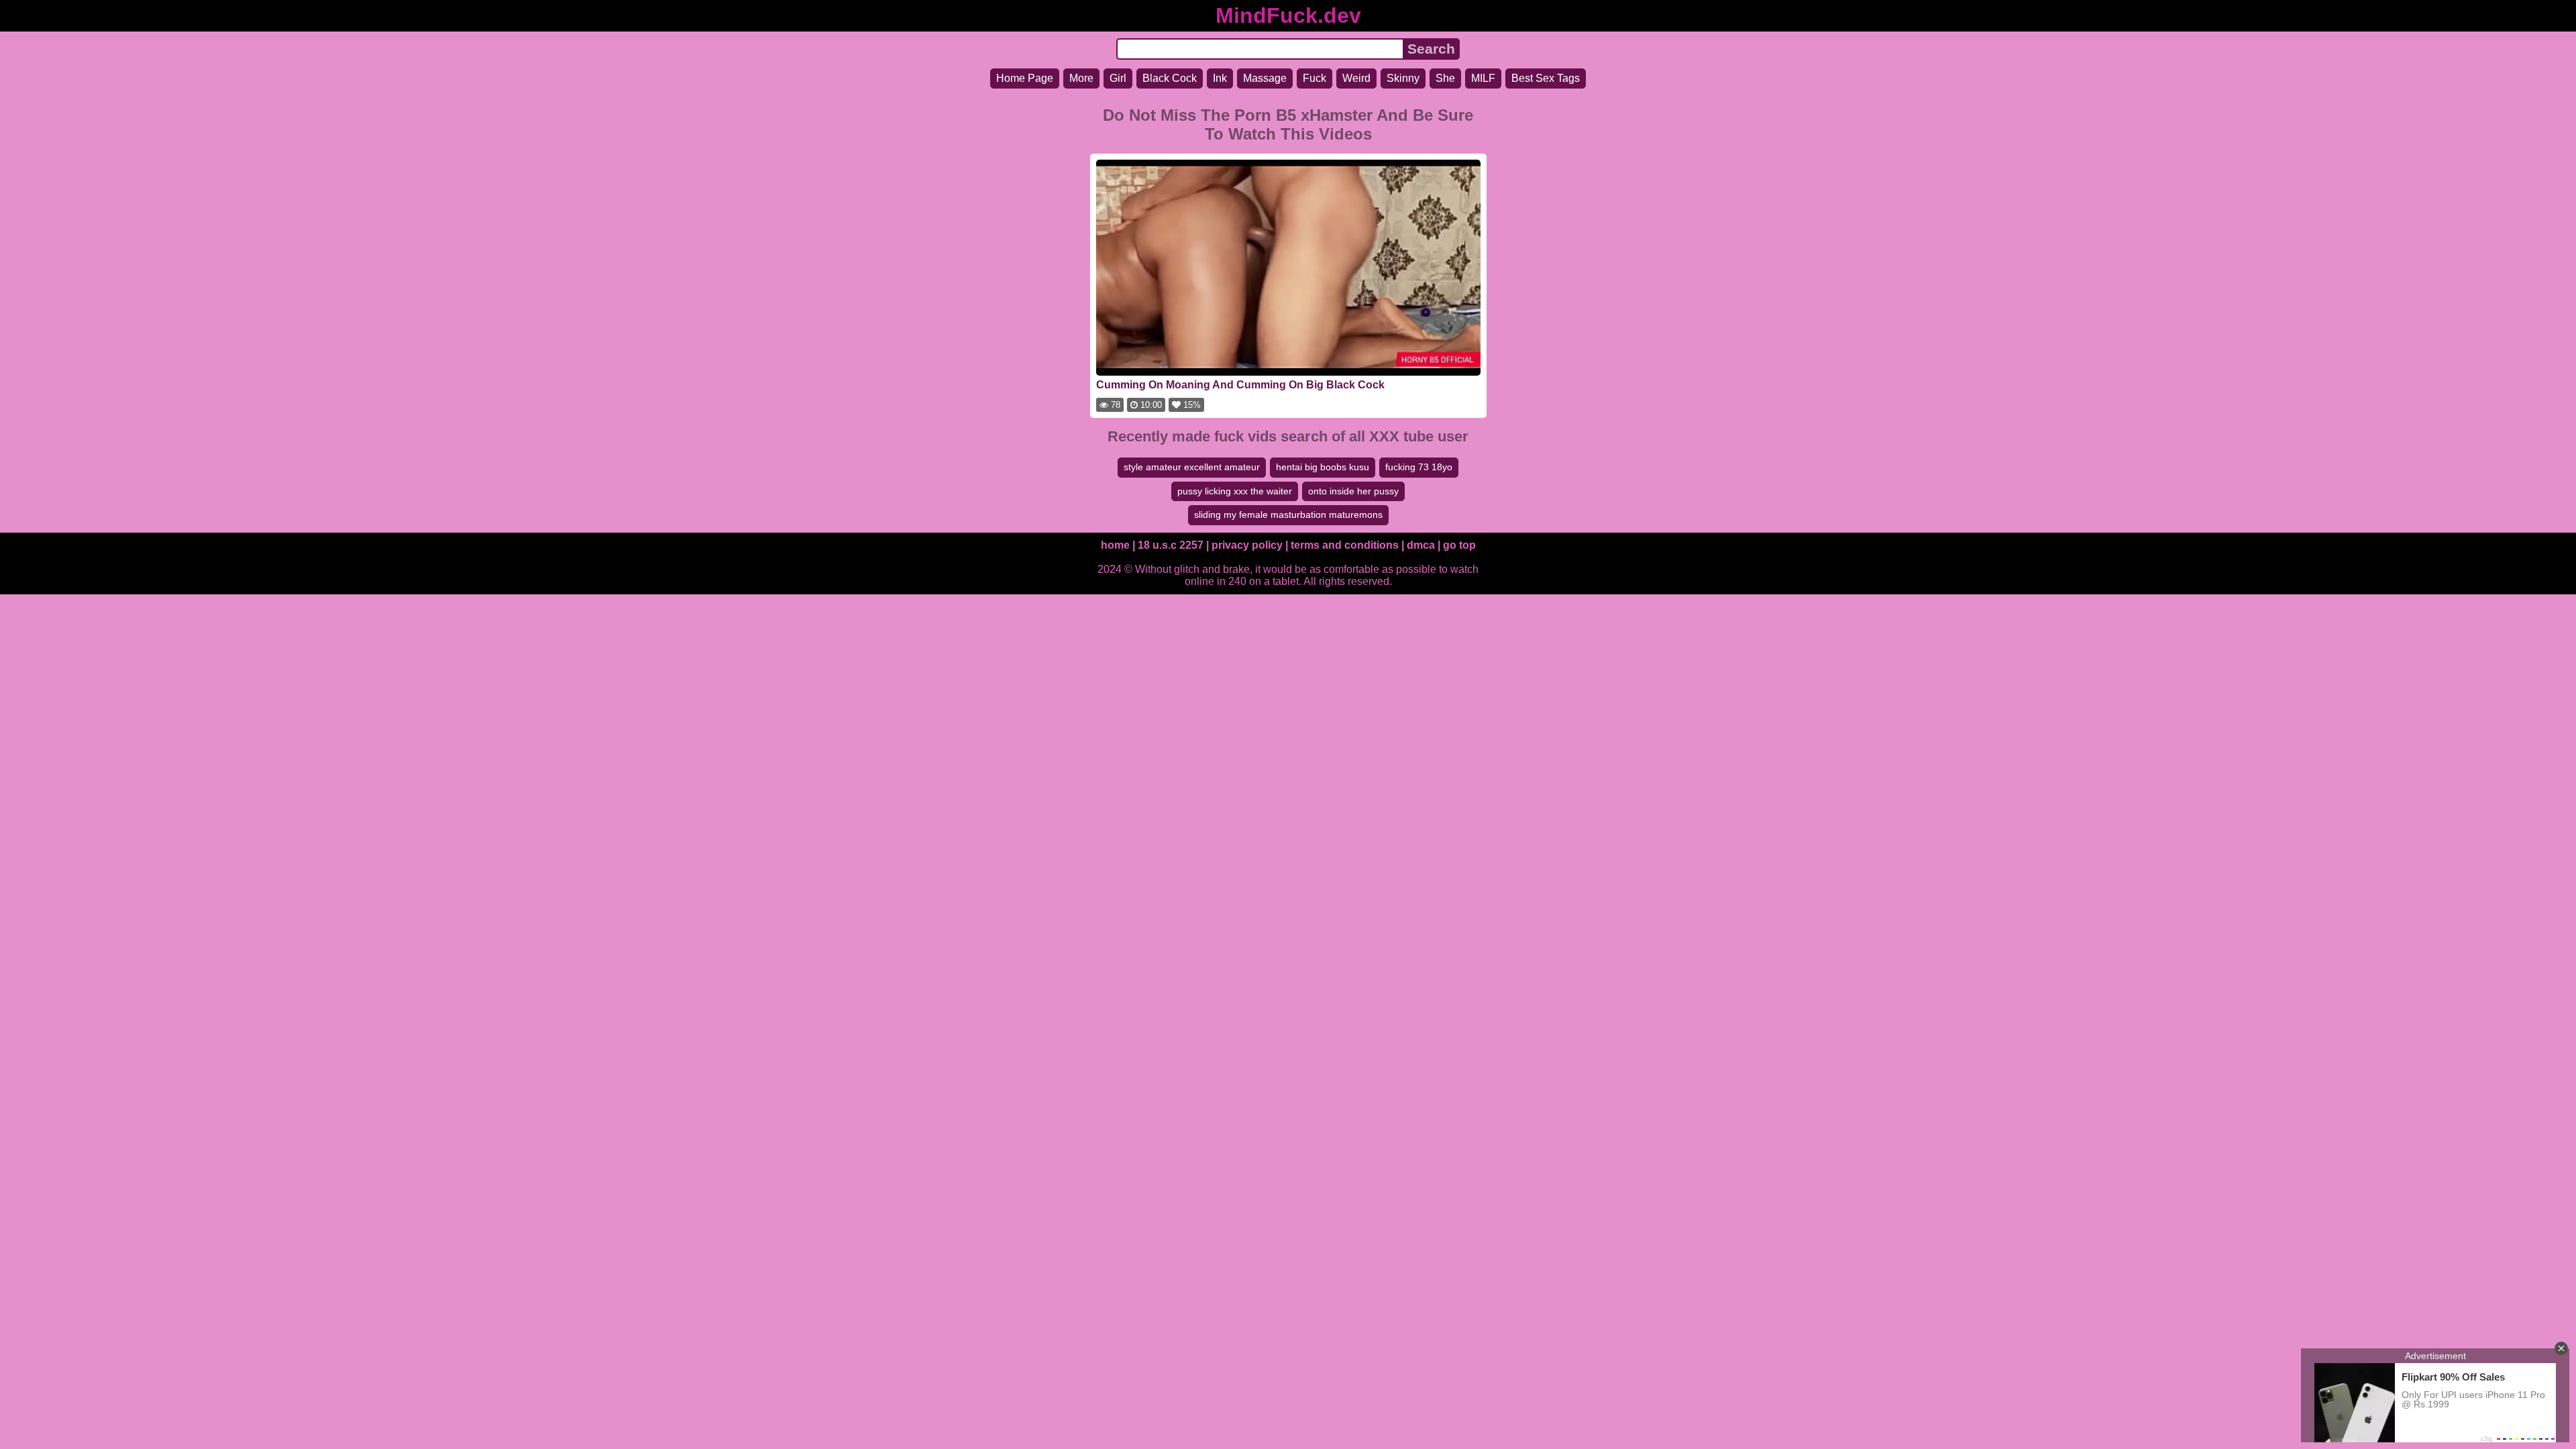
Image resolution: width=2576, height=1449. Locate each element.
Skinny (1403, 78)
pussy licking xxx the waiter (1235, 491)
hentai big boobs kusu (1323, 467)
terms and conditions (1345, 545)
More (1081, 78)
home (1115, 545)
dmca (1421, 545)
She (1445, 78)
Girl (1118, 78)
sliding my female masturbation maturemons (1288, 515)
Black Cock (1170, 78)
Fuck (1314, 78)
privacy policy (1247, 545)
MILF (1483, 78)
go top (1459, 545)
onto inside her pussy (1353, 491)
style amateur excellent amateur (1192, 467)
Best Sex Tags (1546, 78)
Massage (1265, 78)
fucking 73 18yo (1419, 467)
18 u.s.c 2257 (1171, 545)
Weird (1356, 78)
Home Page (1025, 78)
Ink (1220, 78)
